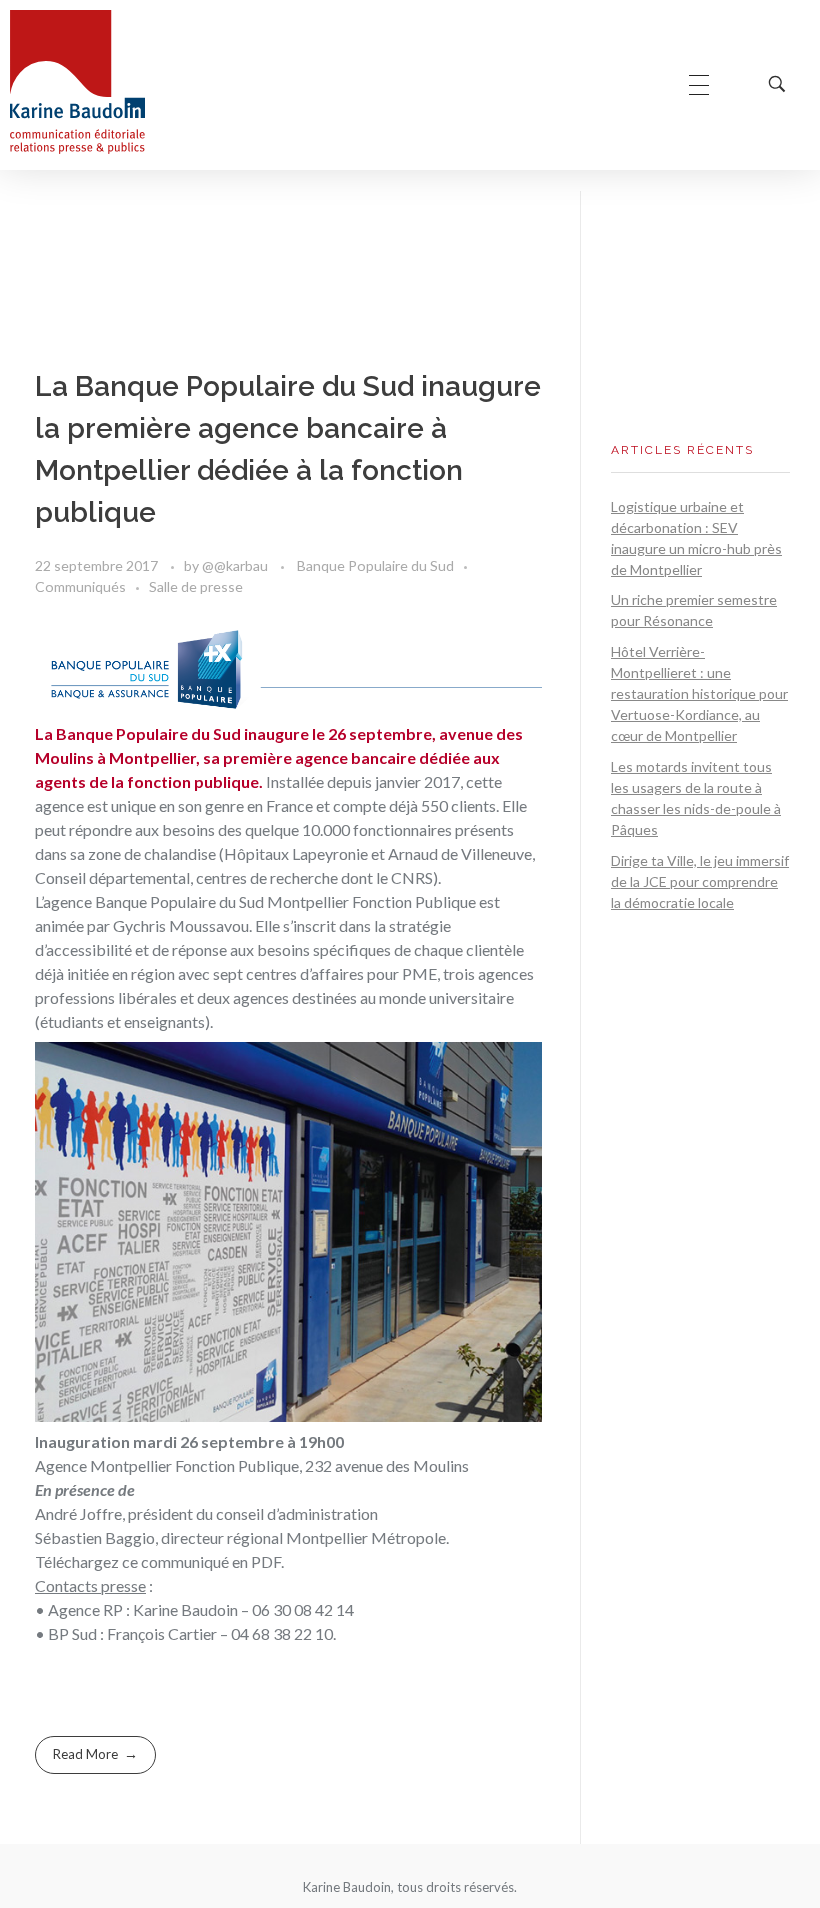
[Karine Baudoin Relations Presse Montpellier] (77, 82)
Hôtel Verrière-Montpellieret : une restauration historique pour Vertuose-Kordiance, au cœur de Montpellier (699, 693)
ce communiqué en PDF (201, 1561)
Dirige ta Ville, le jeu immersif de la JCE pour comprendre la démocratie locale (700, 881)
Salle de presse (196, 586)
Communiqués (80, 586)
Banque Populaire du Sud (375, 565)
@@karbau (236, 565)
